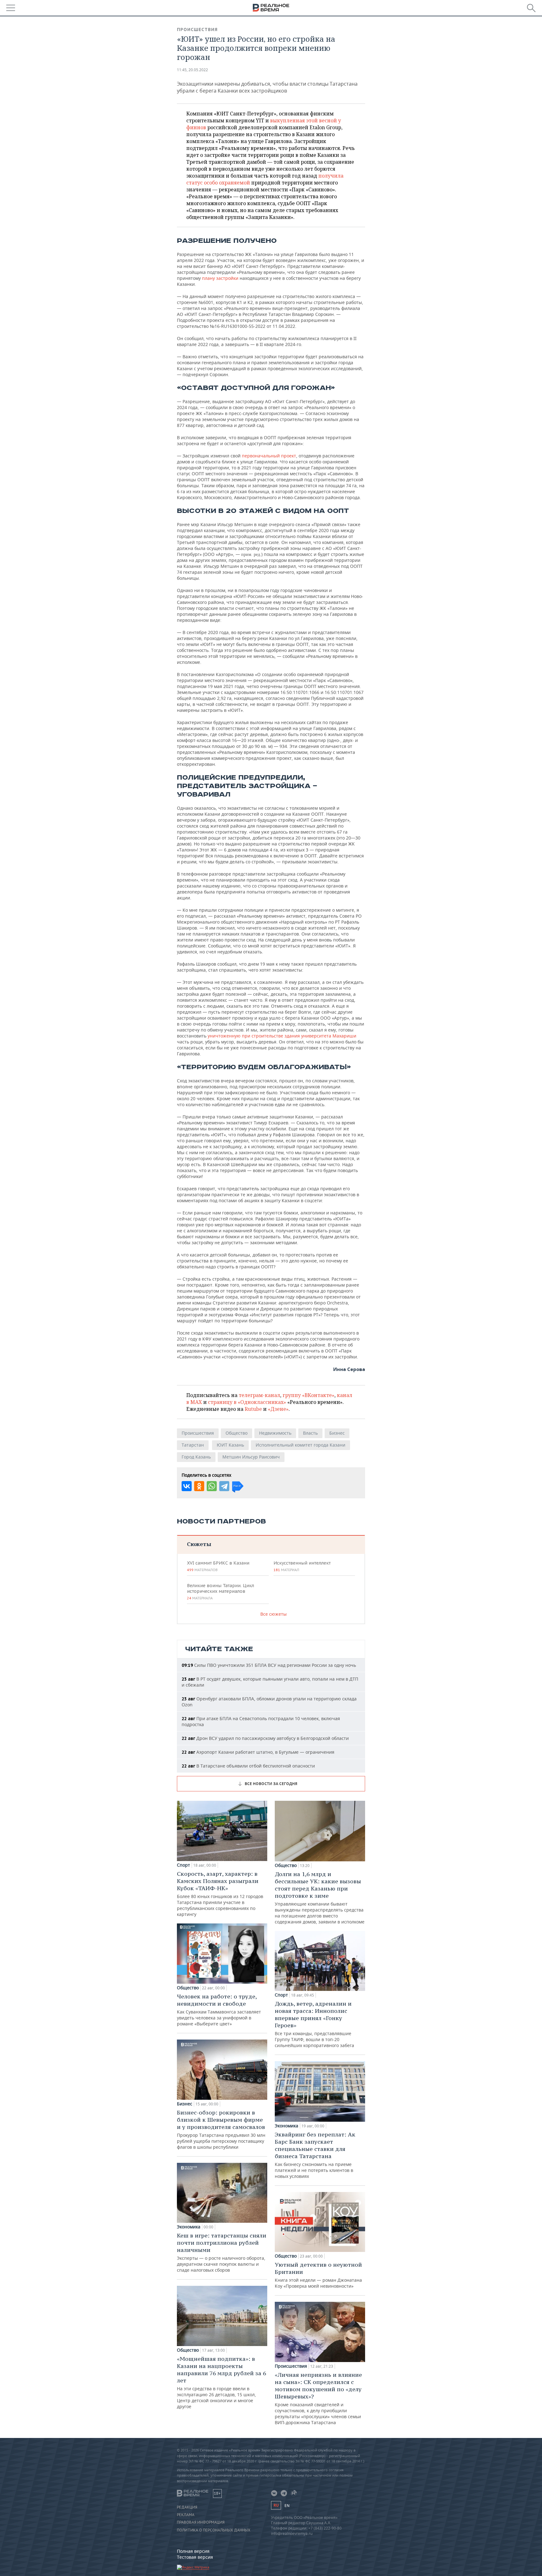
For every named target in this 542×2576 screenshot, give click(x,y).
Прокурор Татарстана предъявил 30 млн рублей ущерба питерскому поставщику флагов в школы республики (221, 2129)
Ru (276, 2505)
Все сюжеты (274, 1614)
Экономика (189, 2227)
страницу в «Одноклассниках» (247, 1402)
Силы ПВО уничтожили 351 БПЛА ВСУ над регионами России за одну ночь (269, 1665)
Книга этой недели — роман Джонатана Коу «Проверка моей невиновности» (318, 2275)
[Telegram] (224, 1486)
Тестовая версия (195, 2557)
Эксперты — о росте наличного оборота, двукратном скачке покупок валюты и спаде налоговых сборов (222, 2252)
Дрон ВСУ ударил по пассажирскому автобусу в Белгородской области (265, 1738)
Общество (236, 1433)
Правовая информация (201, 2522)
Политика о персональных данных (214, 2530)
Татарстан (193, 1445)
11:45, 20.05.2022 (192, 70)
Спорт (183, 1865)
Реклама (186, 2515)
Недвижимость (275, 1433)
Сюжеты (199, 1544)
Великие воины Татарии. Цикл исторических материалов (221, 1592)
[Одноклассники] (199, 1486)
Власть (310, 1433)
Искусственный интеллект (302, 1566)
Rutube (253, 1409)
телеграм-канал (259, 1395)
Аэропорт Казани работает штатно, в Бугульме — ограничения (258, 1752)
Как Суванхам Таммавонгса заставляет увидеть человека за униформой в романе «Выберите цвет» (219, 2010)
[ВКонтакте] (187, 1486)
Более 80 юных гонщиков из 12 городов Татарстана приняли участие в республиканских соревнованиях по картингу (220, 1894)
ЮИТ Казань (230, 1445)
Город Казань (196, 1457)
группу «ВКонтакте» (308, 1395)
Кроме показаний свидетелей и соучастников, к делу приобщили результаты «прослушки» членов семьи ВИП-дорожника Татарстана (318, 2398)
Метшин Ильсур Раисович (251, 1457)
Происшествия (197, 29)
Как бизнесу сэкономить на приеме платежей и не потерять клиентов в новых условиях (315, 2155)
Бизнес (337, 1433)
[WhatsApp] (212, 1486)
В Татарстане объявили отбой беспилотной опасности (248, 1766)
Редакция (187, 2507)
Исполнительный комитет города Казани (300, 1445)
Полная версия (193, 2551)
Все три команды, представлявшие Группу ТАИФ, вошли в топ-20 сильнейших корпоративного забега (314, 2024)
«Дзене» (278, 1409)
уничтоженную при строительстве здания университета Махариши (282, 1036)
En (287, 2506)
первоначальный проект (269, 456)
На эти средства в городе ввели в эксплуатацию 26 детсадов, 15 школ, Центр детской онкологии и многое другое (221, 2382)
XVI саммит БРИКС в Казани (218, 1566)
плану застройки (220, 278)
